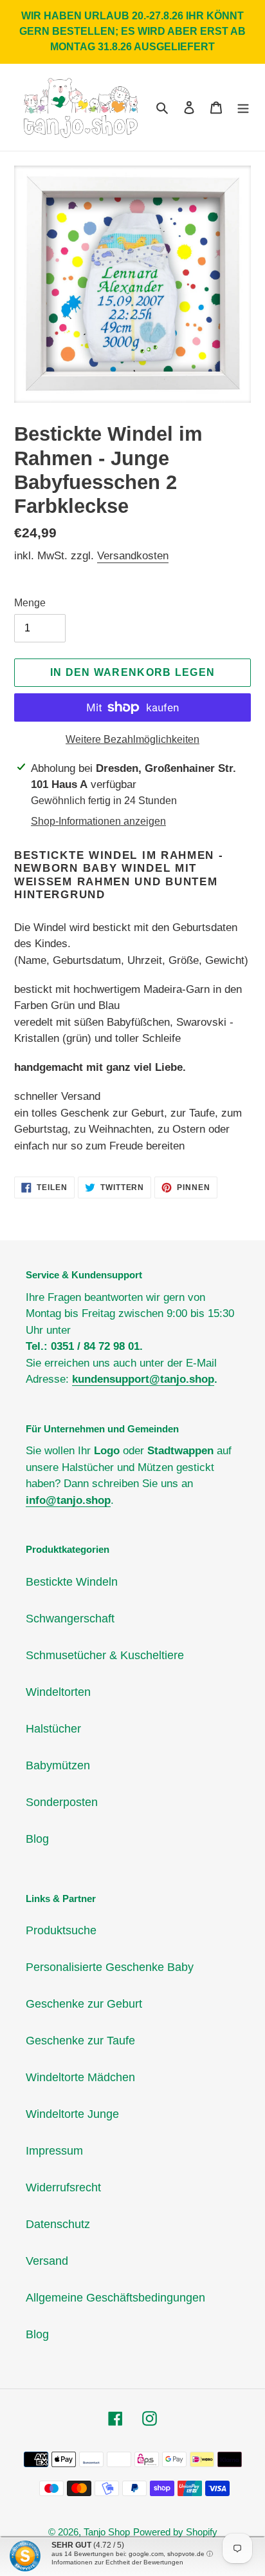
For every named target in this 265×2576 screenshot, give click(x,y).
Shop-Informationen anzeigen (98, 821)
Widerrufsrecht (63, 2187)
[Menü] (243, 107)
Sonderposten (62, 1802)
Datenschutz (58, 2224)
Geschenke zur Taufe (80, 2041)
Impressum (54, 2151)
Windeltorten (58, 1692)
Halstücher (53, 1729)
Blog (37, 1839)
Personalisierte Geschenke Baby (110, 1967)
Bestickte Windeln (72, 1582)
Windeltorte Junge (72, 2114)
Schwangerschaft (70, 1619)
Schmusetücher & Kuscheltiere (105, 1655)
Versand (47, 2261)
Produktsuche (61, 1930)
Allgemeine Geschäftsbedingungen (115, 2298)
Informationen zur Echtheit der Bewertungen (117, 2562)
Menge (30, 603)
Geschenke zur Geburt (84, 2004)
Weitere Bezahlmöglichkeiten (132, 739)
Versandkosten (133, 556)
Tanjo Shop (107, 2532)
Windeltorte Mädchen (80, 2077)
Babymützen (58, 1765)
